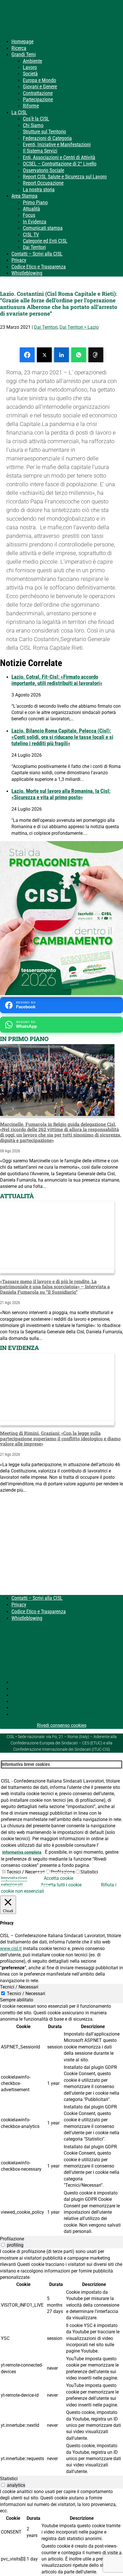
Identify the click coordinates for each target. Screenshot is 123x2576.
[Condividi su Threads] (96, 355)
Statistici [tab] (9, 2479)
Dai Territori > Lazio (79, 327)
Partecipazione (38, 99)
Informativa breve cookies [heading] (26, 1764)
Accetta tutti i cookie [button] (61, 1885)
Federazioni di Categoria (47, 138)
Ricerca (19, 48)
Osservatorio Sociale (43, 170)
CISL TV (31, 235)
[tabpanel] (61, 2119)
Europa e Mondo (39, 80)
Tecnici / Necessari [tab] (19, 1987)
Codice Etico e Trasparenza (39, 267)
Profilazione (63, 1872)
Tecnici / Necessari (26, 1872)
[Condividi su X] (44, 355)
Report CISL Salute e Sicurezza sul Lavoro (65, 177)
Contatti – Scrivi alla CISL (37, 254)
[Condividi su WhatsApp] (79, 355)
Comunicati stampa (43, 228)
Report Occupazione (43, 183)
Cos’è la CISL (36, 119)
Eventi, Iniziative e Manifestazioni (57, 144)
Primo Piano (35, 202)
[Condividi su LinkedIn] (61, 355)
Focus (29, 215)
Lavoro (30, 67)
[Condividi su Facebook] (27, 355)
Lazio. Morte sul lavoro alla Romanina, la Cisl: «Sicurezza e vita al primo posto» (61, 794)
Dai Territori (34, 247)
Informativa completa (22, 1852)
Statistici (89, 1872)
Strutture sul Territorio (44, 132)
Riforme (31, 106)
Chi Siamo (33, 125)
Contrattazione (38, 93)
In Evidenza (35, 222)
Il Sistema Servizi (40, 151)
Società (30, 74)
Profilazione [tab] (12, 2239)
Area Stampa (24, 196)
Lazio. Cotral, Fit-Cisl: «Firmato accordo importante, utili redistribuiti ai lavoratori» (57, 680)
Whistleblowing (27, 273)
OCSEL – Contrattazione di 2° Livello (60, 164)
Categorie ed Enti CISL (45, 241)
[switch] (3, 2245)
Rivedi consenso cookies (62, 1725)
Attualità (31, 209)
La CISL (19, 112)
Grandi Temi (24, 54)
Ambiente (32, 61)
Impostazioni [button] (14, 1878)
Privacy (19, 260)
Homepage (22, 41)
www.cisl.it (11, 1948)
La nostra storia (39, 189)
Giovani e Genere (40, 86)
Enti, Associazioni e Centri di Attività (59, 157)
